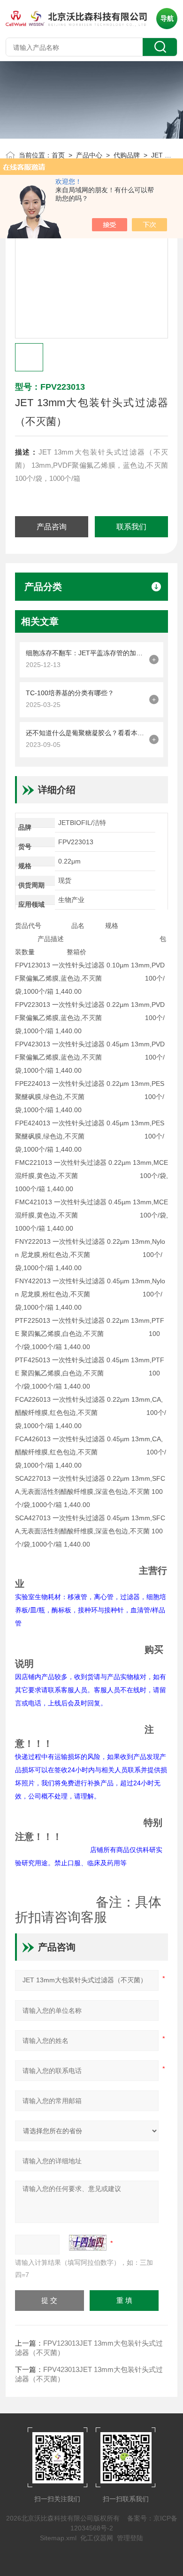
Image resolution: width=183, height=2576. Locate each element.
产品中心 (89, 155)
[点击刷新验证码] (88, 2243)
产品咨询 (52, 527)
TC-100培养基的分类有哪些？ (70, 693)
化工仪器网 (97, 2538)
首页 (58, 155)
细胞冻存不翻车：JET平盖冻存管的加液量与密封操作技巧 (85, 653)
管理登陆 (130, 2538)
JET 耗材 (164, 155)
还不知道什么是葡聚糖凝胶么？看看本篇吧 (85, 733)
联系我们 (131, 527)
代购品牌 (127, 155)
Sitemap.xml (58, 2538)
